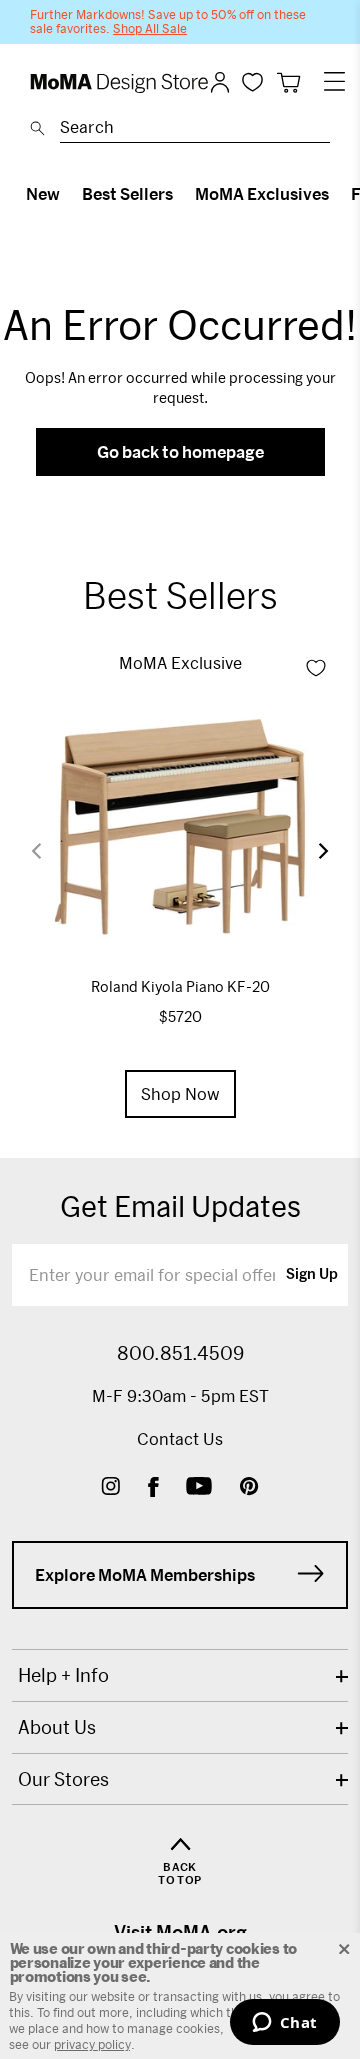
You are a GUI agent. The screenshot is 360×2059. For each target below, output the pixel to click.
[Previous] (49, 850)
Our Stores (63, 1779)
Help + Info (63, 1675)
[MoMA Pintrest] (249, 1488)
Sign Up (312, 1275)
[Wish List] (252, 81)
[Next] (311, 850)
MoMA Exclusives (262, 193)
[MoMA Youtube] (199, 1488)
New (43, 193)
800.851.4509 (180, 1353)
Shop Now (180, 1093)
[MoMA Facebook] (153, 1488)
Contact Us (180, 1438)
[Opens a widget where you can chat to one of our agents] (284, 2024)
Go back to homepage (180, 451)
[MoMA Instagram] (110, 1488)
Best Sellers (127, 193)
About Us (57, 1727)
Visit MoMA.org (180, 1932)
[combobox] (195, 130)
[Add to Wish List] (316, 668)
